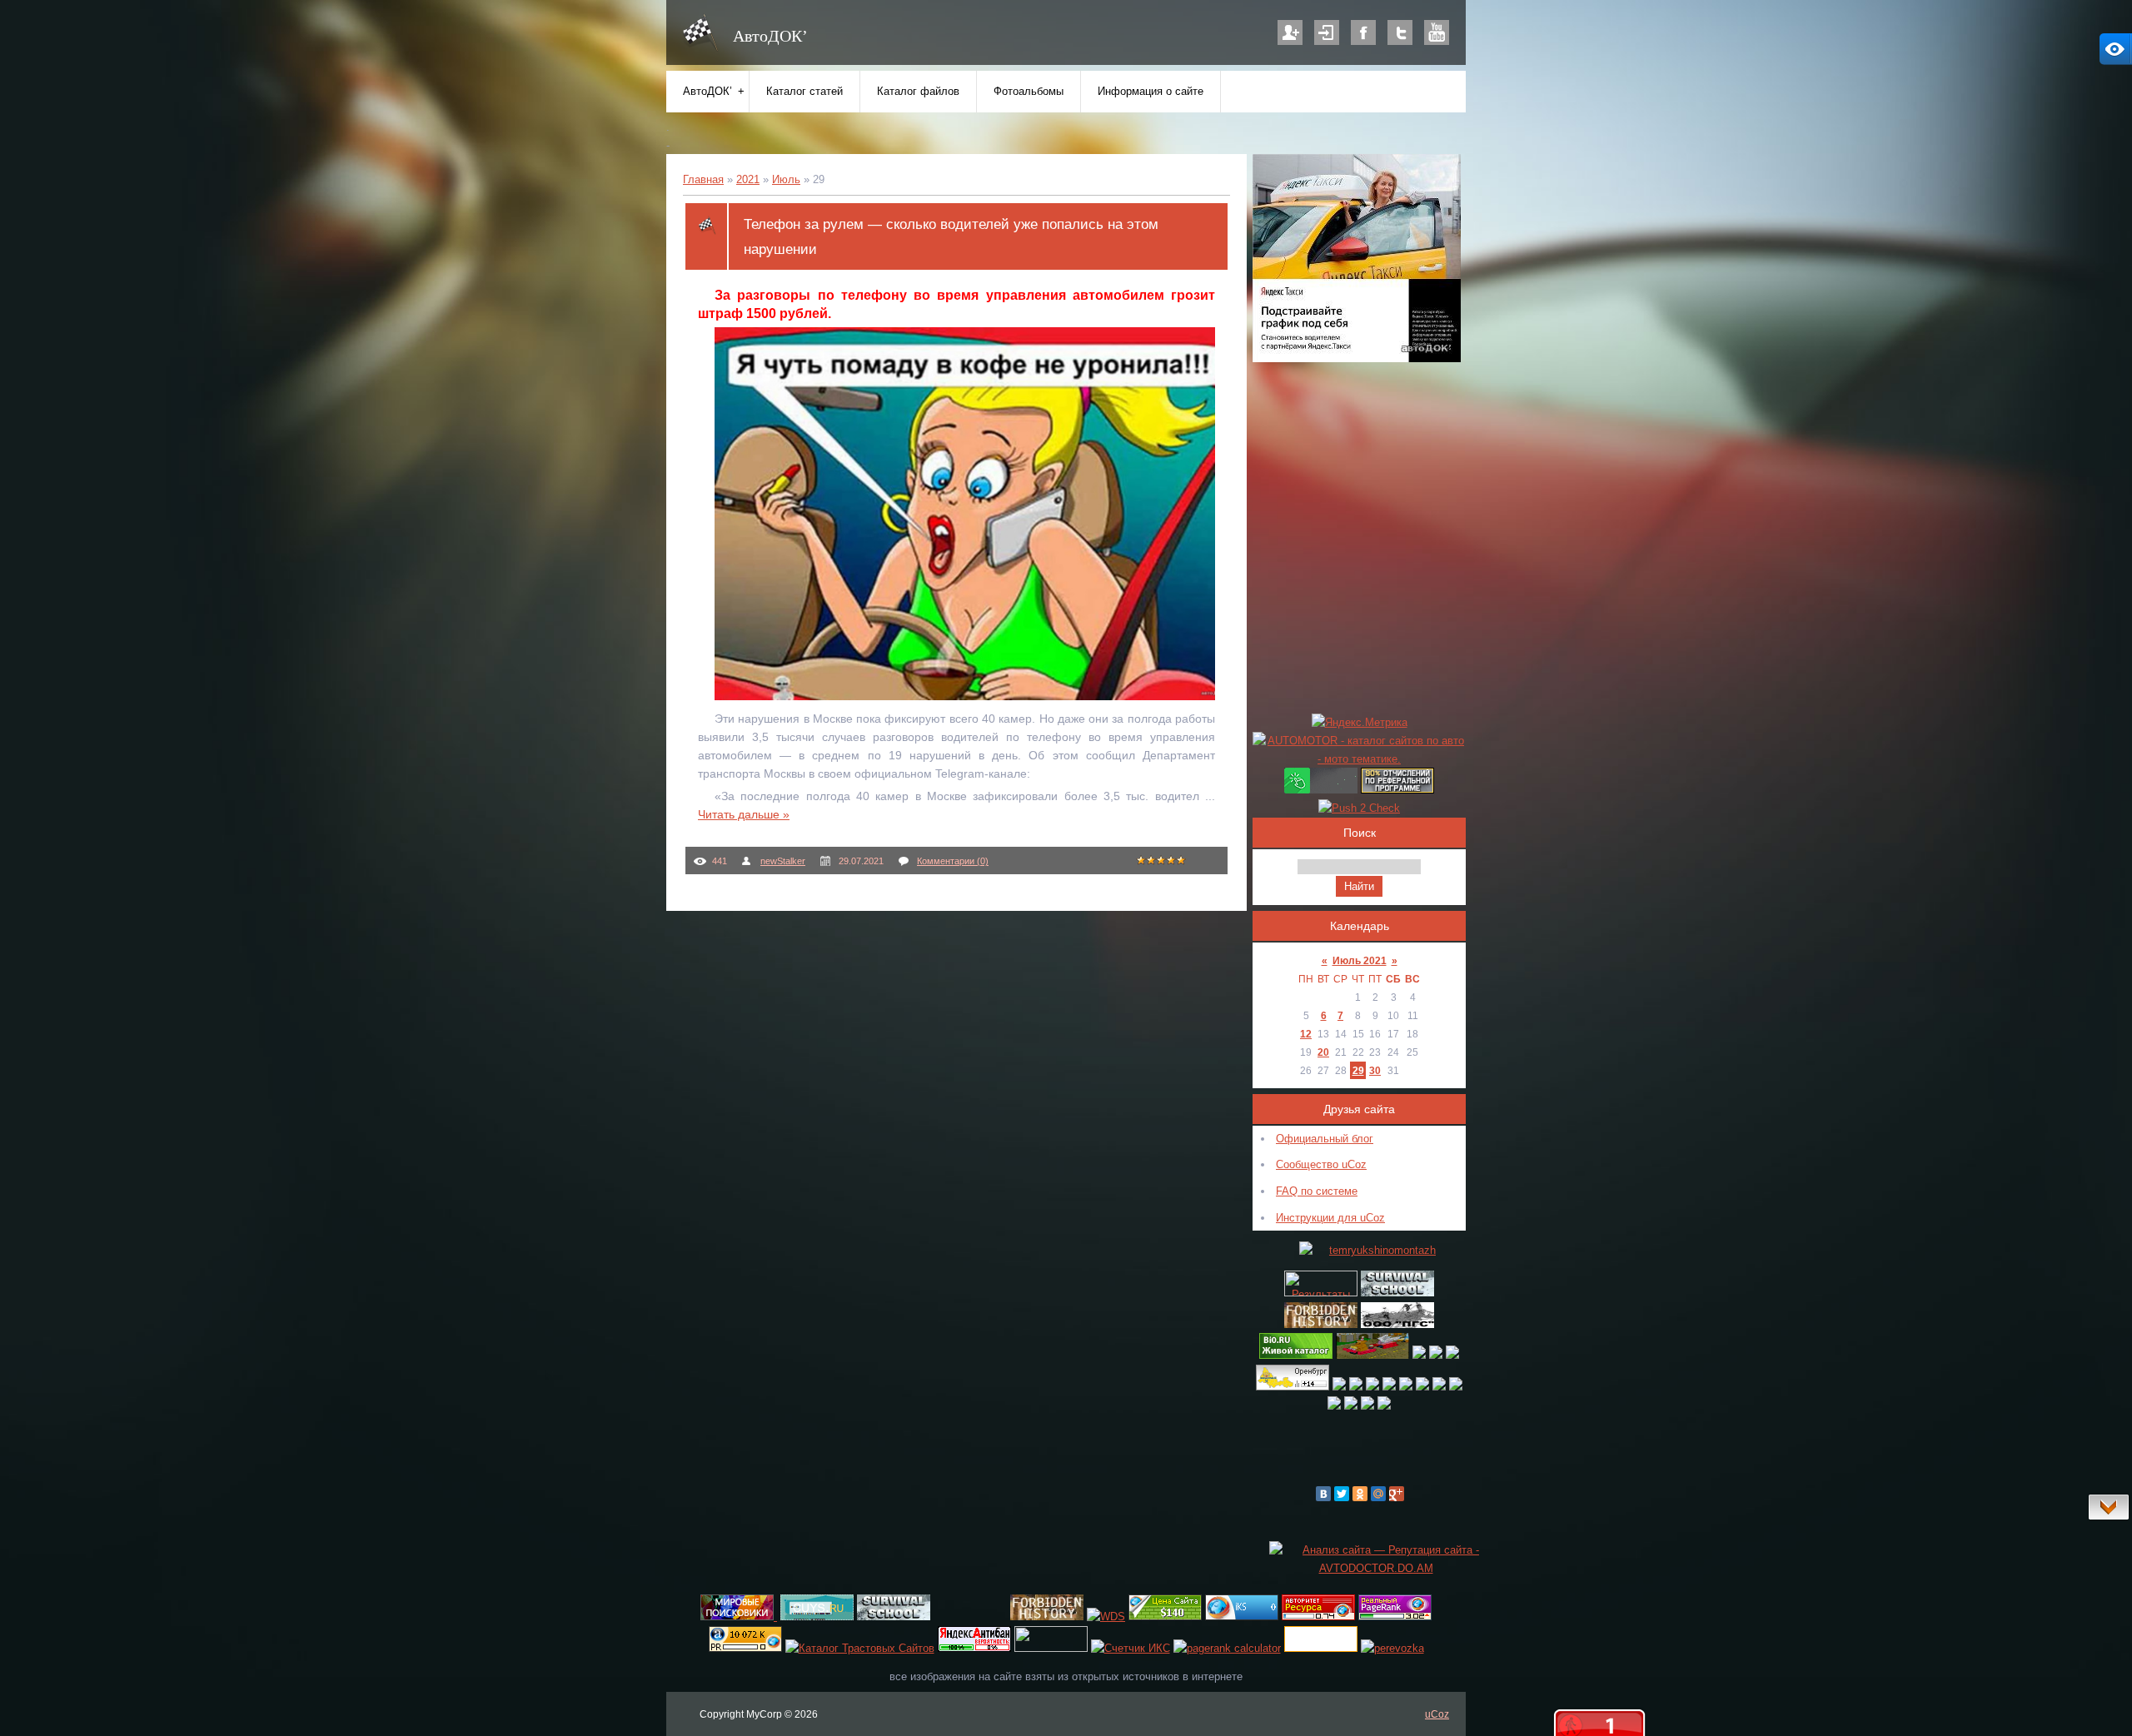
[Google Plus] (1397, 1494)
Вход (1327, 32)
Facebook (1363, 32)
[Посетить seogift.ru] (1131, 1648)
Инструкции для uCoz (1330, 1218)
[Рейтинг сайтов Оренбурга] (1293, 1387)
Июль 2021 (1360, 960)
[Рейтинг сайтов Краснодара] (1384, 1406)
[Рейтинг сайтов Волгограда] (1351, 1406)
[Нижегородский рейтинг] (1422, 1387)
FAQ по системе (1317, 1191)
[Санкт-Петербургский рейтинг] (1436, 1355)
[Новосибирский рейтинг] (1452, 1355)
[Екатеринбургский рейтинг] (1439, 1387)
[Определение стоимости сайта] (1165, 1617)
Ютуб (1437, 32)
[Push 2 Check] (1359, 808)
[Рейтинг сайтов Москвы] (1419, 1355)
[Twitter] (1342, 1494)
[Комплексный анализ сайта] (1242, 1617)
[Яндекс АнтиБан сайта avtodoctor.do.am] (974, 1648)
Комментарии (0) (953, 861)
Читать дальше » (744, 814)
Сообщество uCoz (1321, 1164)
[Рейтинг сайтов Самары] (1456, 1387)
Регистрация (1290, 32)
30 (1375, 1070)
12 (1306, 1034)
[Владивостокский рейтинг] (1372, 1387)
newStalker (783, 861)
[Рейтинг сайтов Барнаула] (1339, 1387)
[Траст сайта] (1318, 1617)
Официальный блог (1325, 1139)
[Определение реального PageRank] (1395, 1617)
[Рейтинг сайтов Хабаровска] (1406, 1387)
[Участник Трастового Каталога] (860, 1648)
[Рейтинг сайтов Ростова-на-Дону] (1367, 1406)
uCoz (1437, 1714)
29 (1358, 1070)
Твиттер (1400, 32)
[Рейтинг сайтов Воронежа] (1334, 1406)
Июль (786, 179)
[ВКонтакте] (1323, 1494)
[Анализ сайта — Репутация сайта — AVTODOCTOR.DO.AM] (1376, 1568)
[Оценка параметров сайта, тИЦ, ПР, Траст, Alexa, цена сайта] (745, 1648)
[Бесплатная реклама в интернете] (817, 1617)
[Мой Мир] (1378, 1494)
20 (1323, 1052)
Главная (703, 179)
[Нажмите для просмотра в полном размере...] (973, 696)
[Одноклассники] (1360, 1494)
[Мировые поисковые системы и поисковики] (739, 1617)
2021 (748, 179)
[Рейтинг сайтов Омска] (1389, 1387)
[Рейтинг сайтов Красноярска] (1356, 1387)
